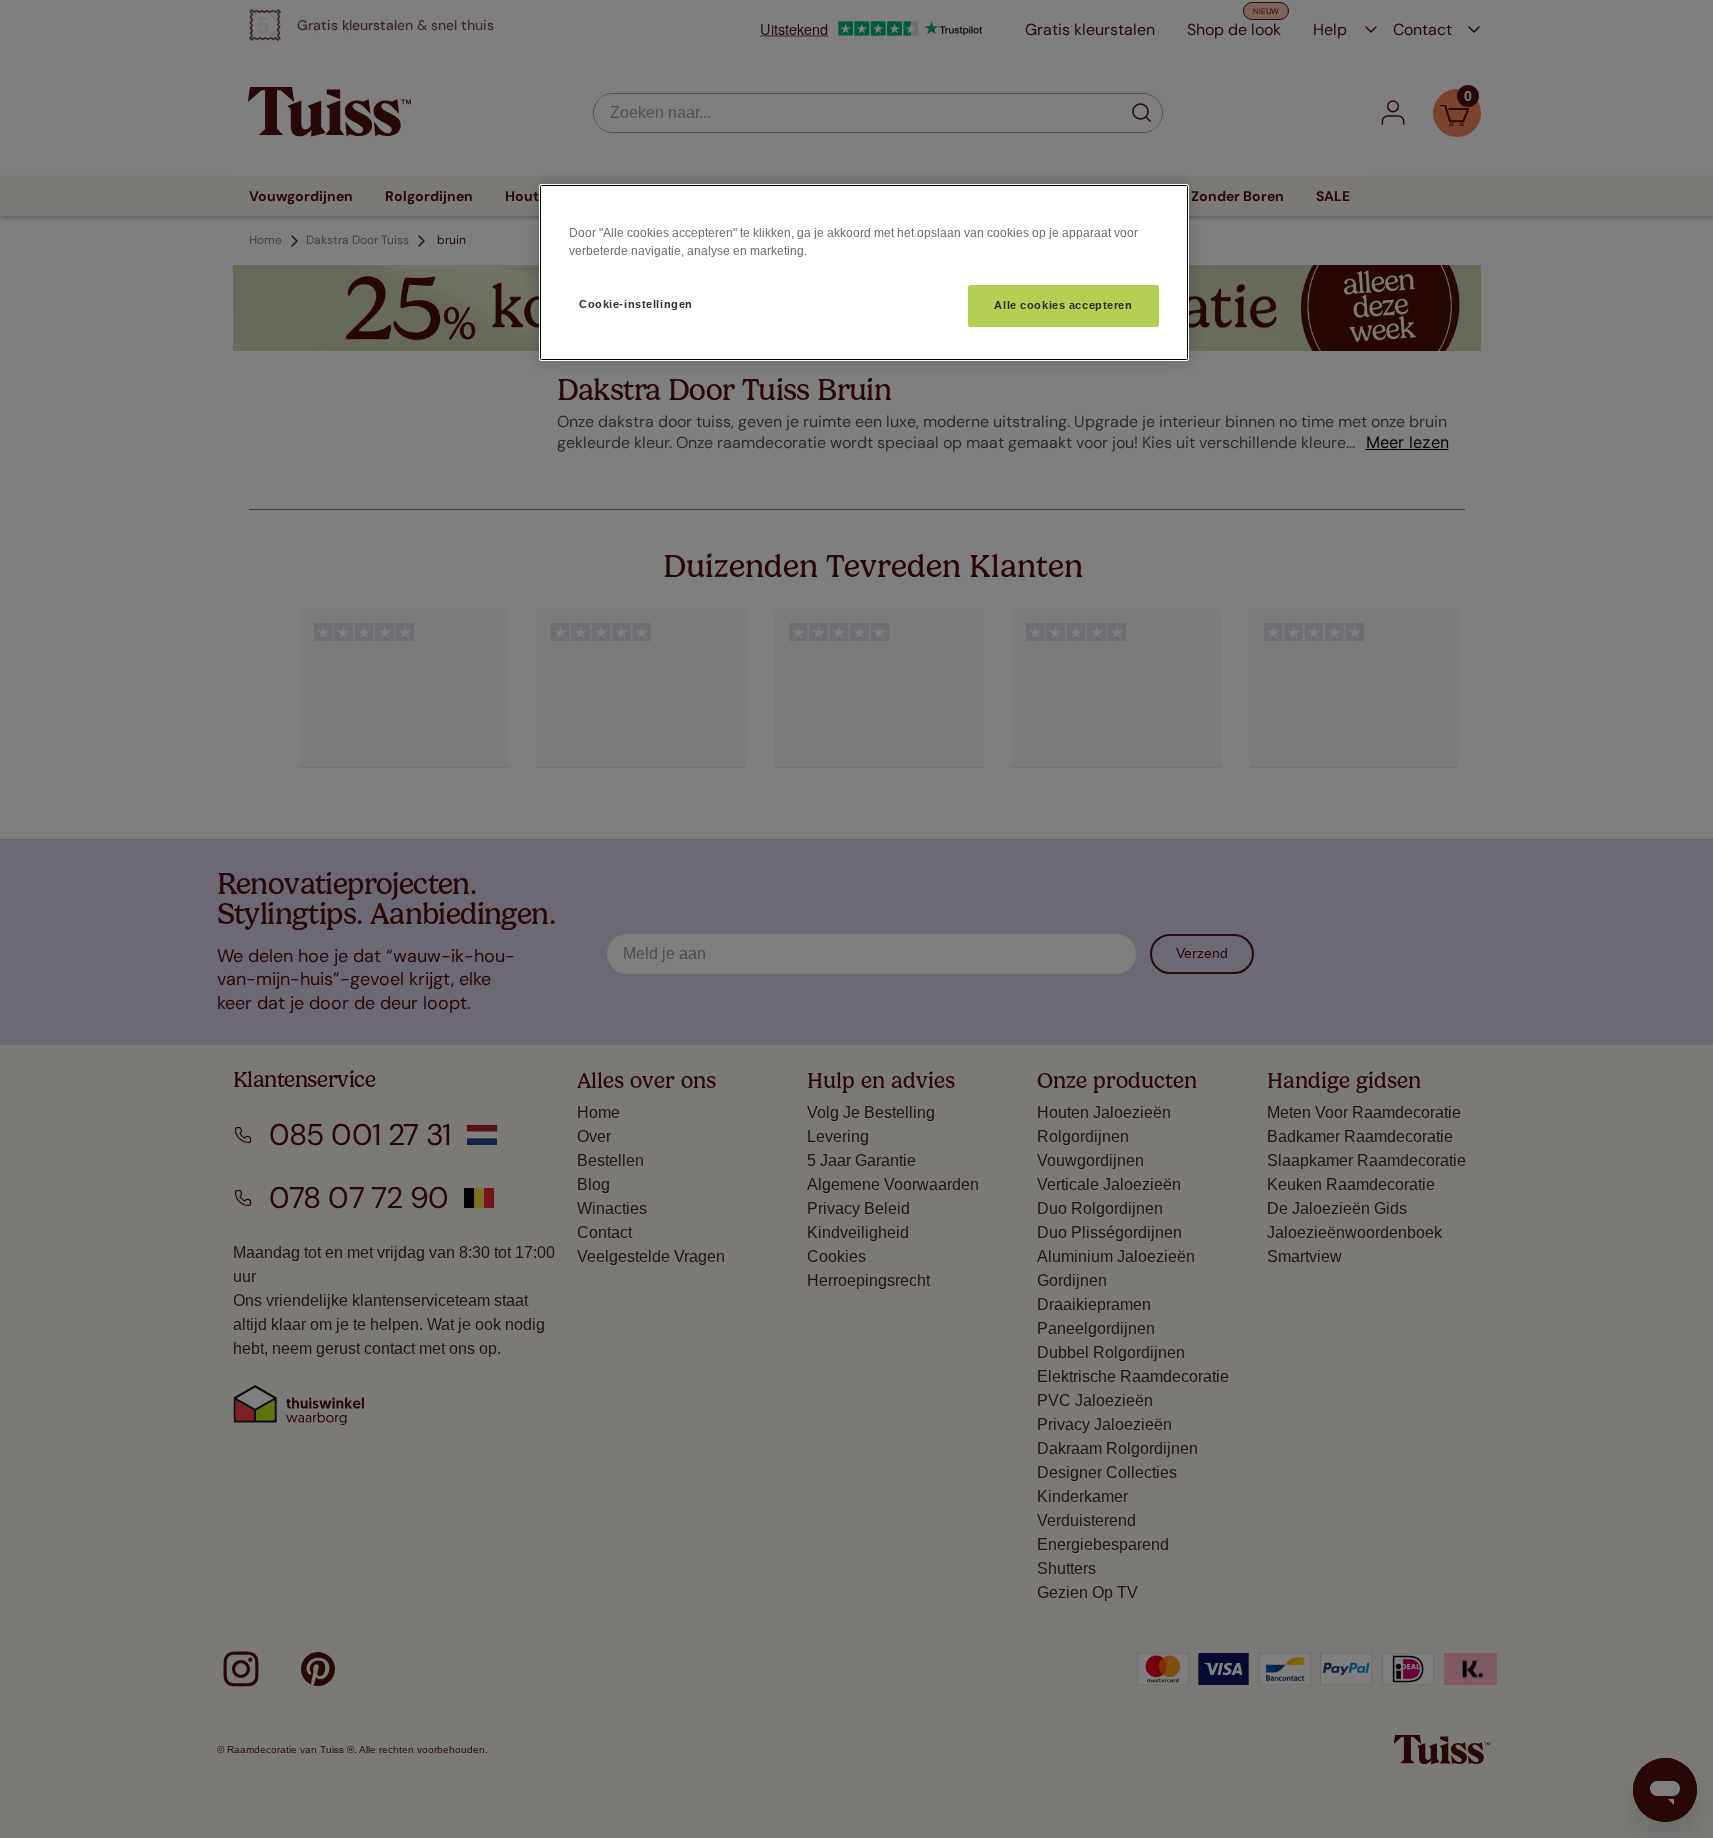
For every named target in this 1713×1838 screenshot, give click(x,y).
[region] (864, 272)
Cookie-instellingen (636, 304)
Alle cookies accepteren (1063, 305)
